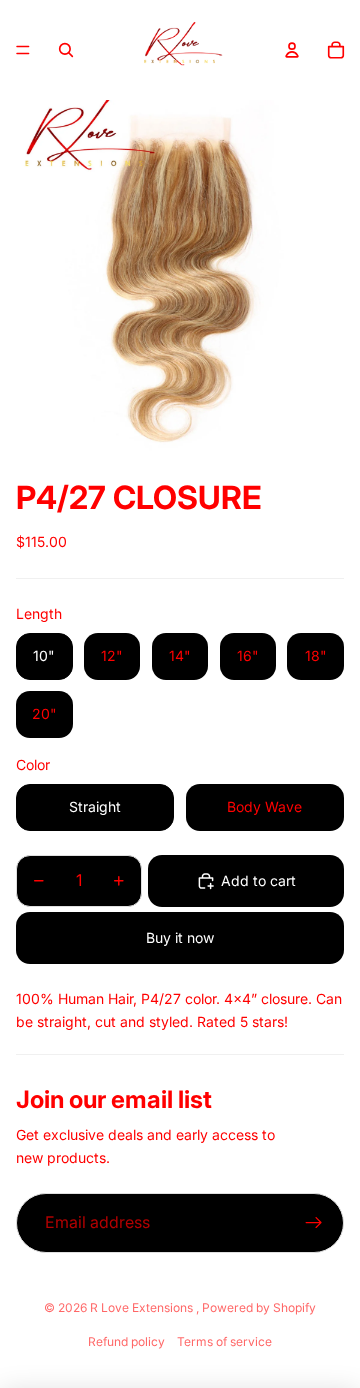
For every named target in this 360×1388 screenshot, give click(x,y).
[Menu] (23, 50)
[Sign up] (314, 1223)
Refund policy (126, 1341)
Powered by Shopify (259, 1307)
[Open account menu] (292, 50)
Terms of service (224, 1341)
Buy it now (180, 937)
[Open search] (66, 50)
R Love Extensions (143, 1307)
